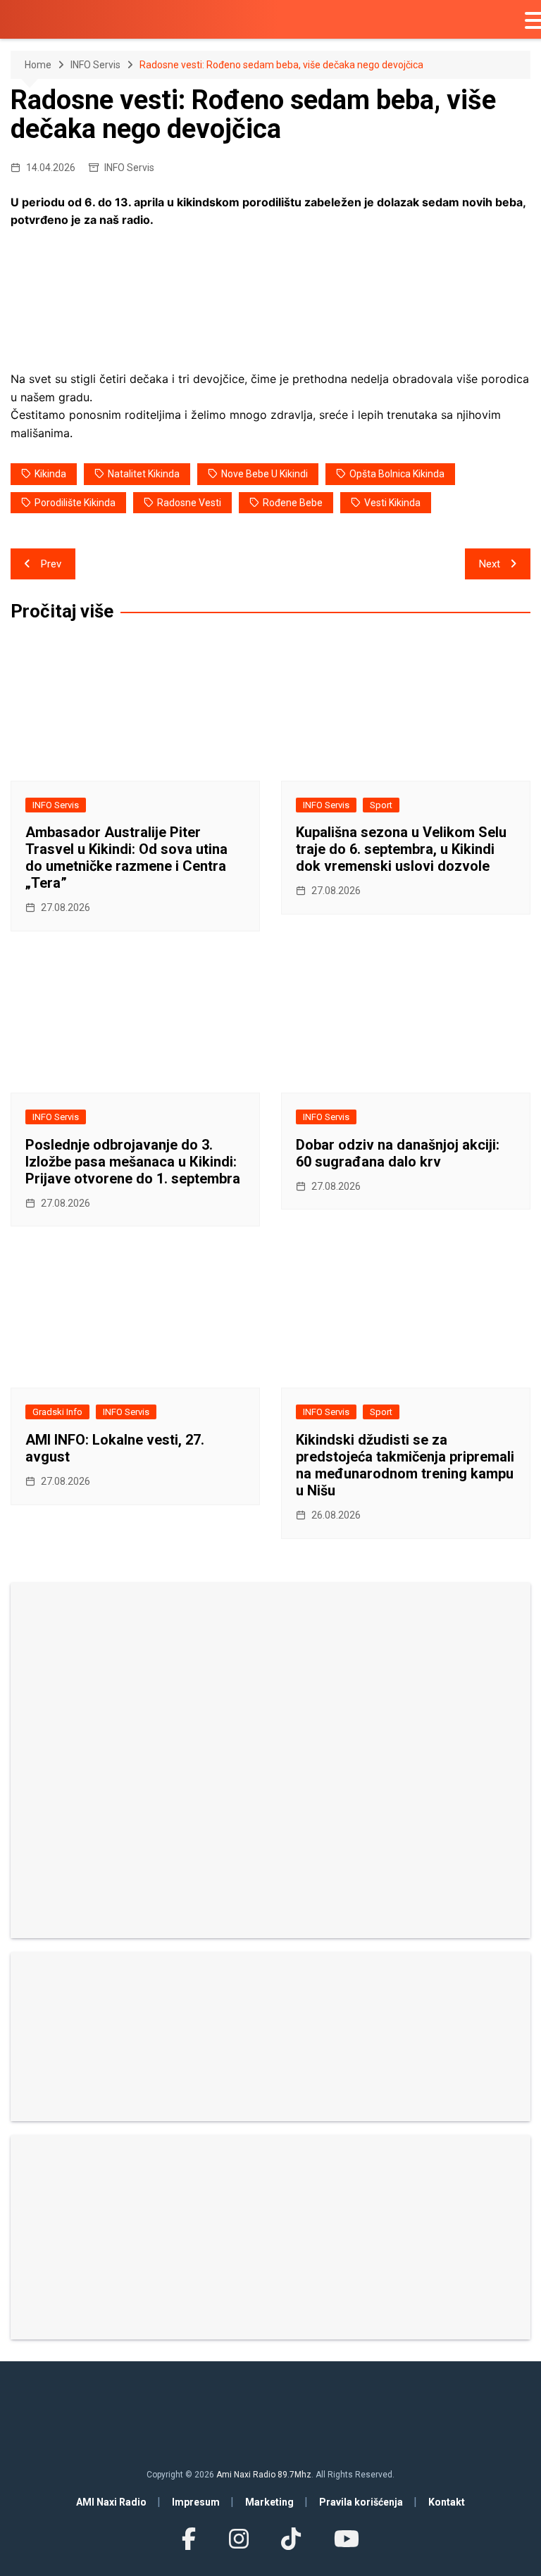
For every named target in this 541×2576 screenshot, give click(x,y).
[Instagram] (239, 2539)
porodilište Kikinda (75, 503)
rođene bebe (293, 503)
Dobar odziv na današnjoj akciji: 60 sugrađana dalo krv (398, 1153)
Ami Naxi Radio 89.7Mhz (264, 2475)
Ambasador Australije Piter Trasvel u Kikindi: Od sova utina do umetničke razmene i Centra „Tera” (126, 857)
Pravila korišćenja (361, 2502)
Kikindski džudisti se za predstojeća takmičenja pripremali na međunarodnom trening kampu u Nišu (405, 1465)
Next (490, 564)
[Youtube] (346, 2539)
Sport (381, 805)
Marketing (269, 2502)
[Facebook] (189, 2539)
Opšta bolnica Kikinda (397, 474)
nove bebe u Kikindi (265, 474)
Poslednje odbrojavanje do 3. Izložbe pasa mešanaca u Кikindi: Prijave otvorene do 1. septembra (133, 1162)
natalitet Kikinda (144, 474)
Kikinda (50, 474)
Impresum (196, 2502)
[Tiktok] (291, 2539)
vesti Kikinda (392, 503)
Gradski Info (57, 1412)
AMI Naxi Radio (111, 2502)
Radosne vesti (189, 503)
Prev (51, 564)
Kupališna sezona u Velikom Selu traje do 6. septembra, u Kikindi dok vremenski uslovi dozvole (401, 849)
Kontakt (447, 2502)
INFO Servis (129, 168)
